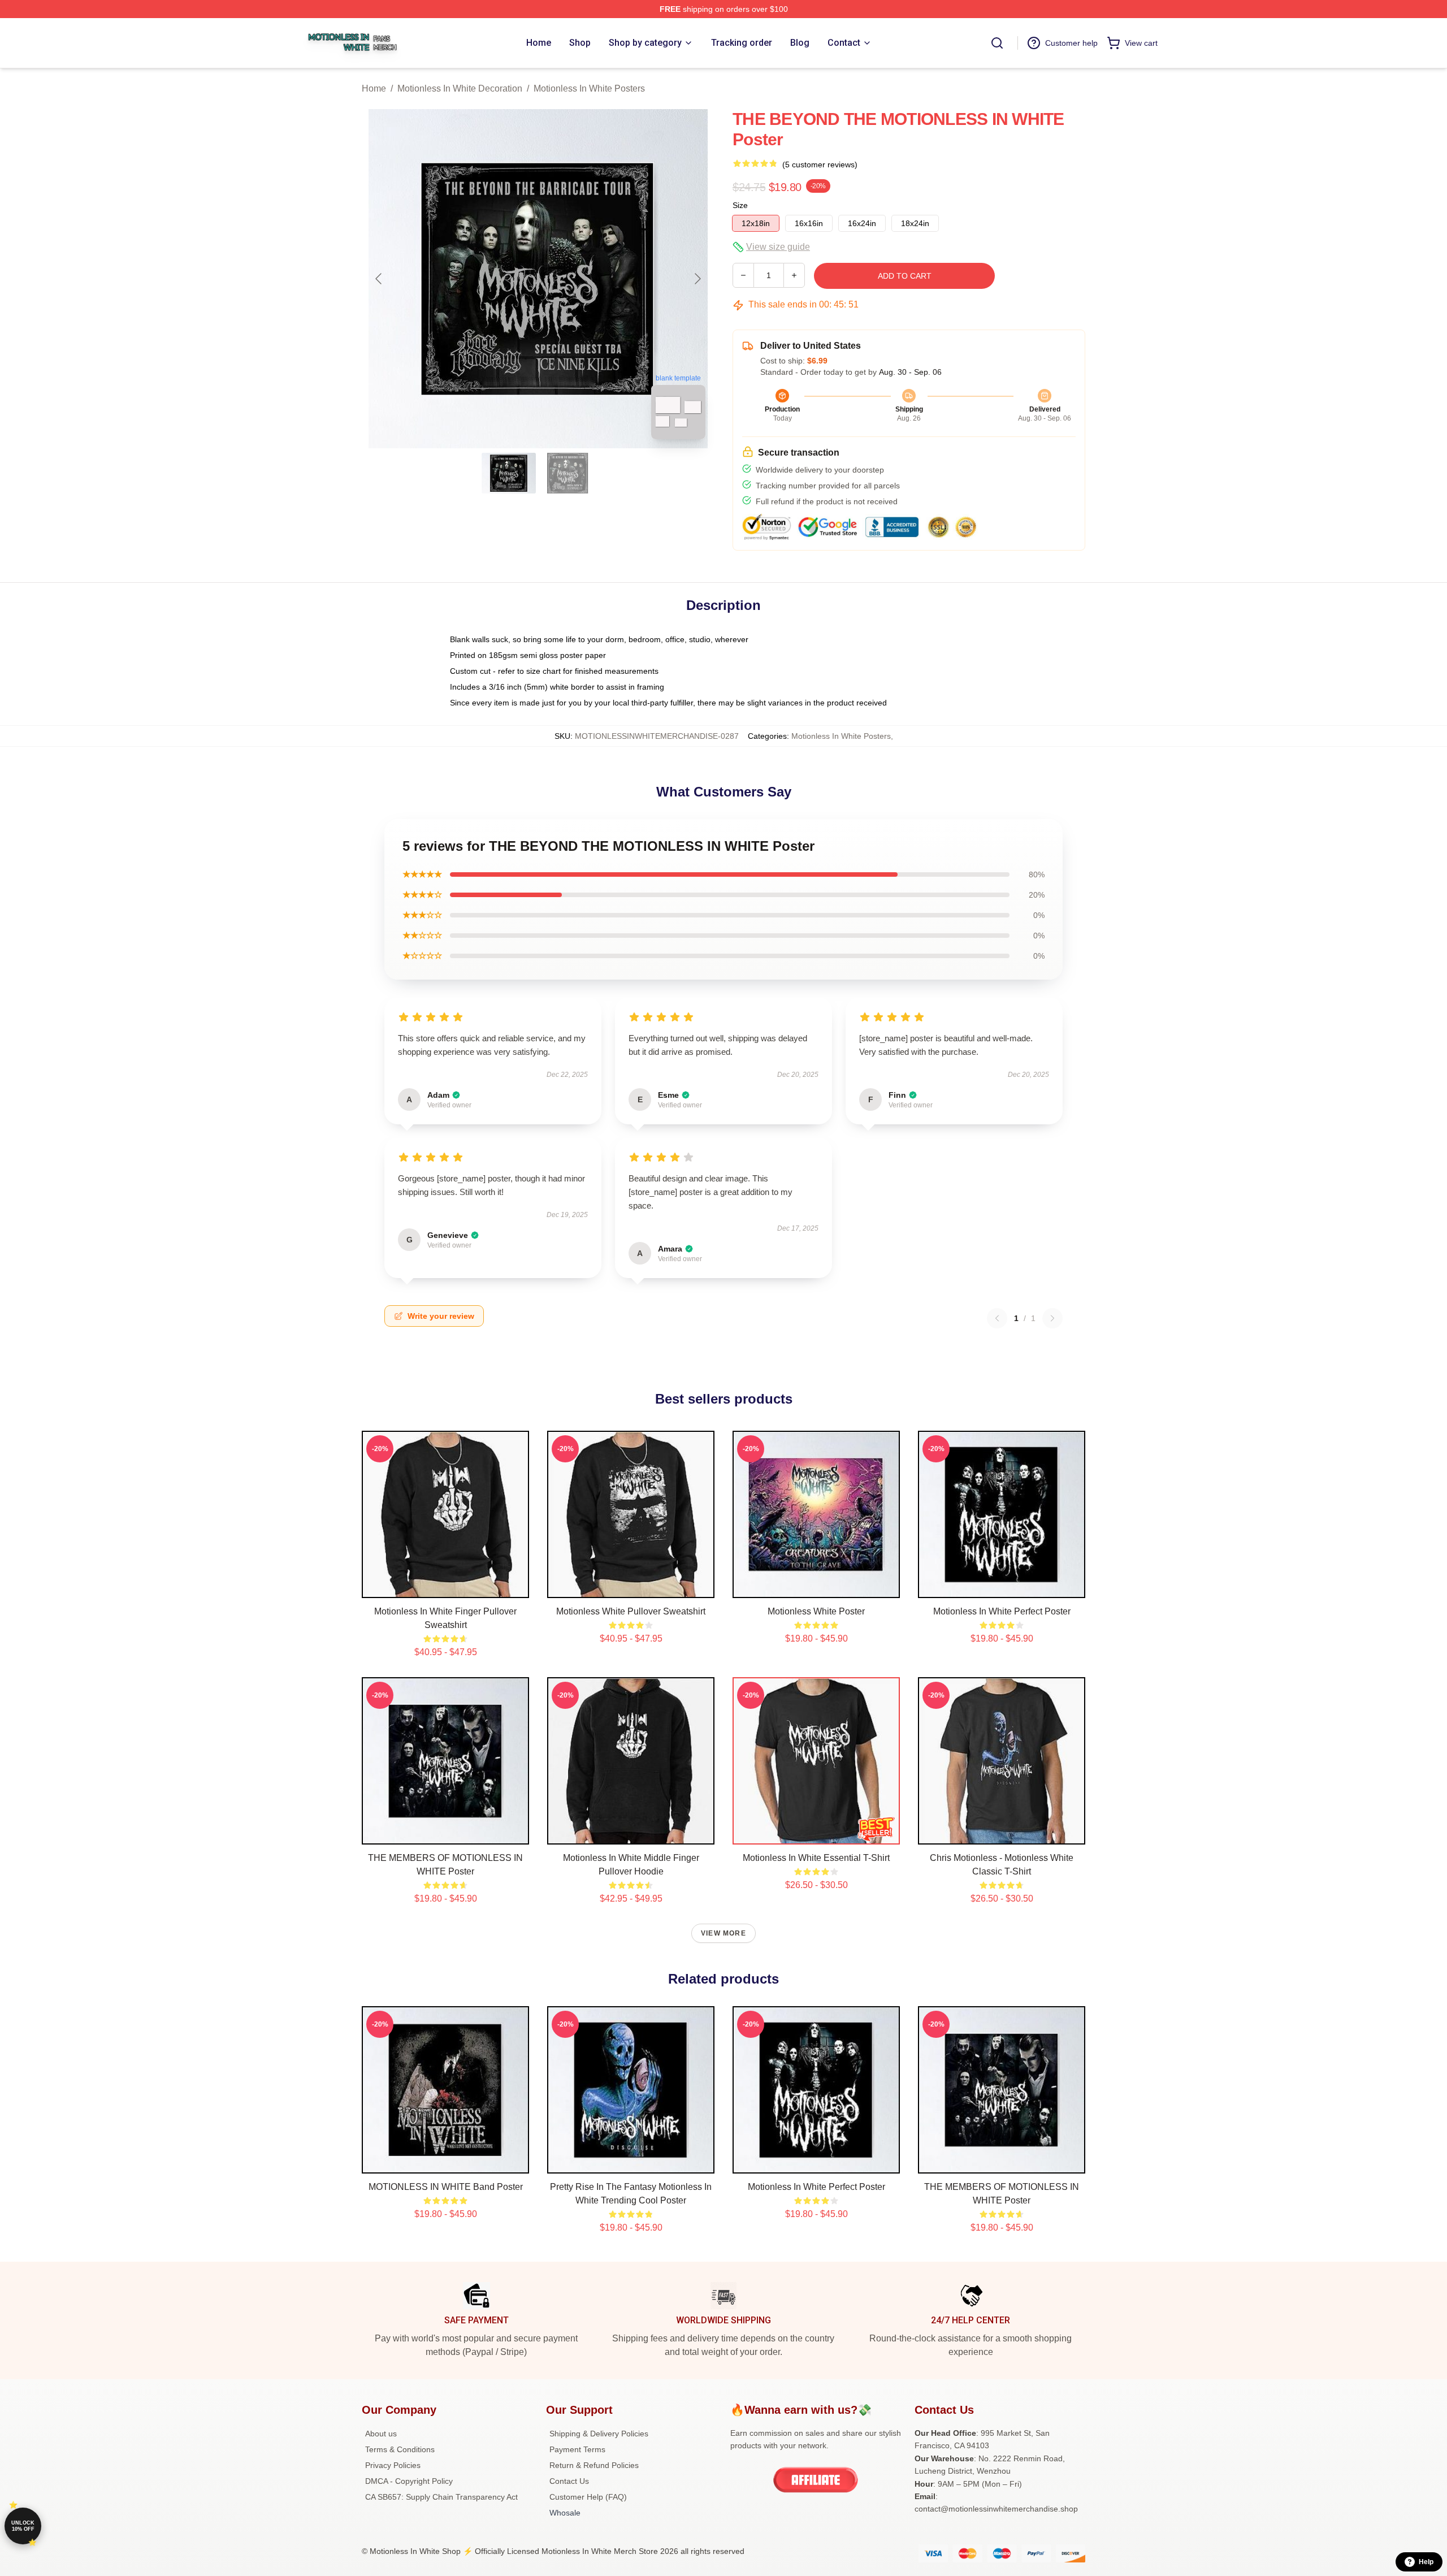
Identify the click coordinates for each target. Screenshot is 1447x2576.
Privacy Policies (393, 2465)
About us (381, 2434)
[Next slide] (697, 279)
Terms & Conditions (400, 2449)
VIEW (446, 1587)
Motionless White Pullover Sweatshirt (631, 1611)
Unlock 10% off (23, 2526)
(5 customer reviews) (820, 164)
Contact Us (569, 2481)
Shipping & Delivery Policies (599, 2434)
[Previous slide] (379, 279)
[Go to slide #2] (567, 473)
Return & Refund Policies (594, 2465)
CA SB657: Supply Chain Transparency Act (441, 2497)
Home (374, 88)
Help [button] (1426, 2562)
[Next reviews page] (1052, 1318)
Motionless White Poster (816, 1611)
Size (740, 205)
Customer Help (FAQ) (588, 2497)
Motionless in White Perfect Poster (1002, 1611)
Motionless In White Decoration (460, 88)
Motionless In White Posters (589, 88)
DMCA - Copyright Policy (409, 2481)
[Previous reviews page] (997, 1318)
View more (723, 1933)
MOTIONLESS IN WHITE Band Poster (446, 2187)
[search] (997, 43)
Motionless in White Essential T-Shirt (816, 1858)
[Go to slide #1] (509, 473)
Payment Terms (577, 2449)
